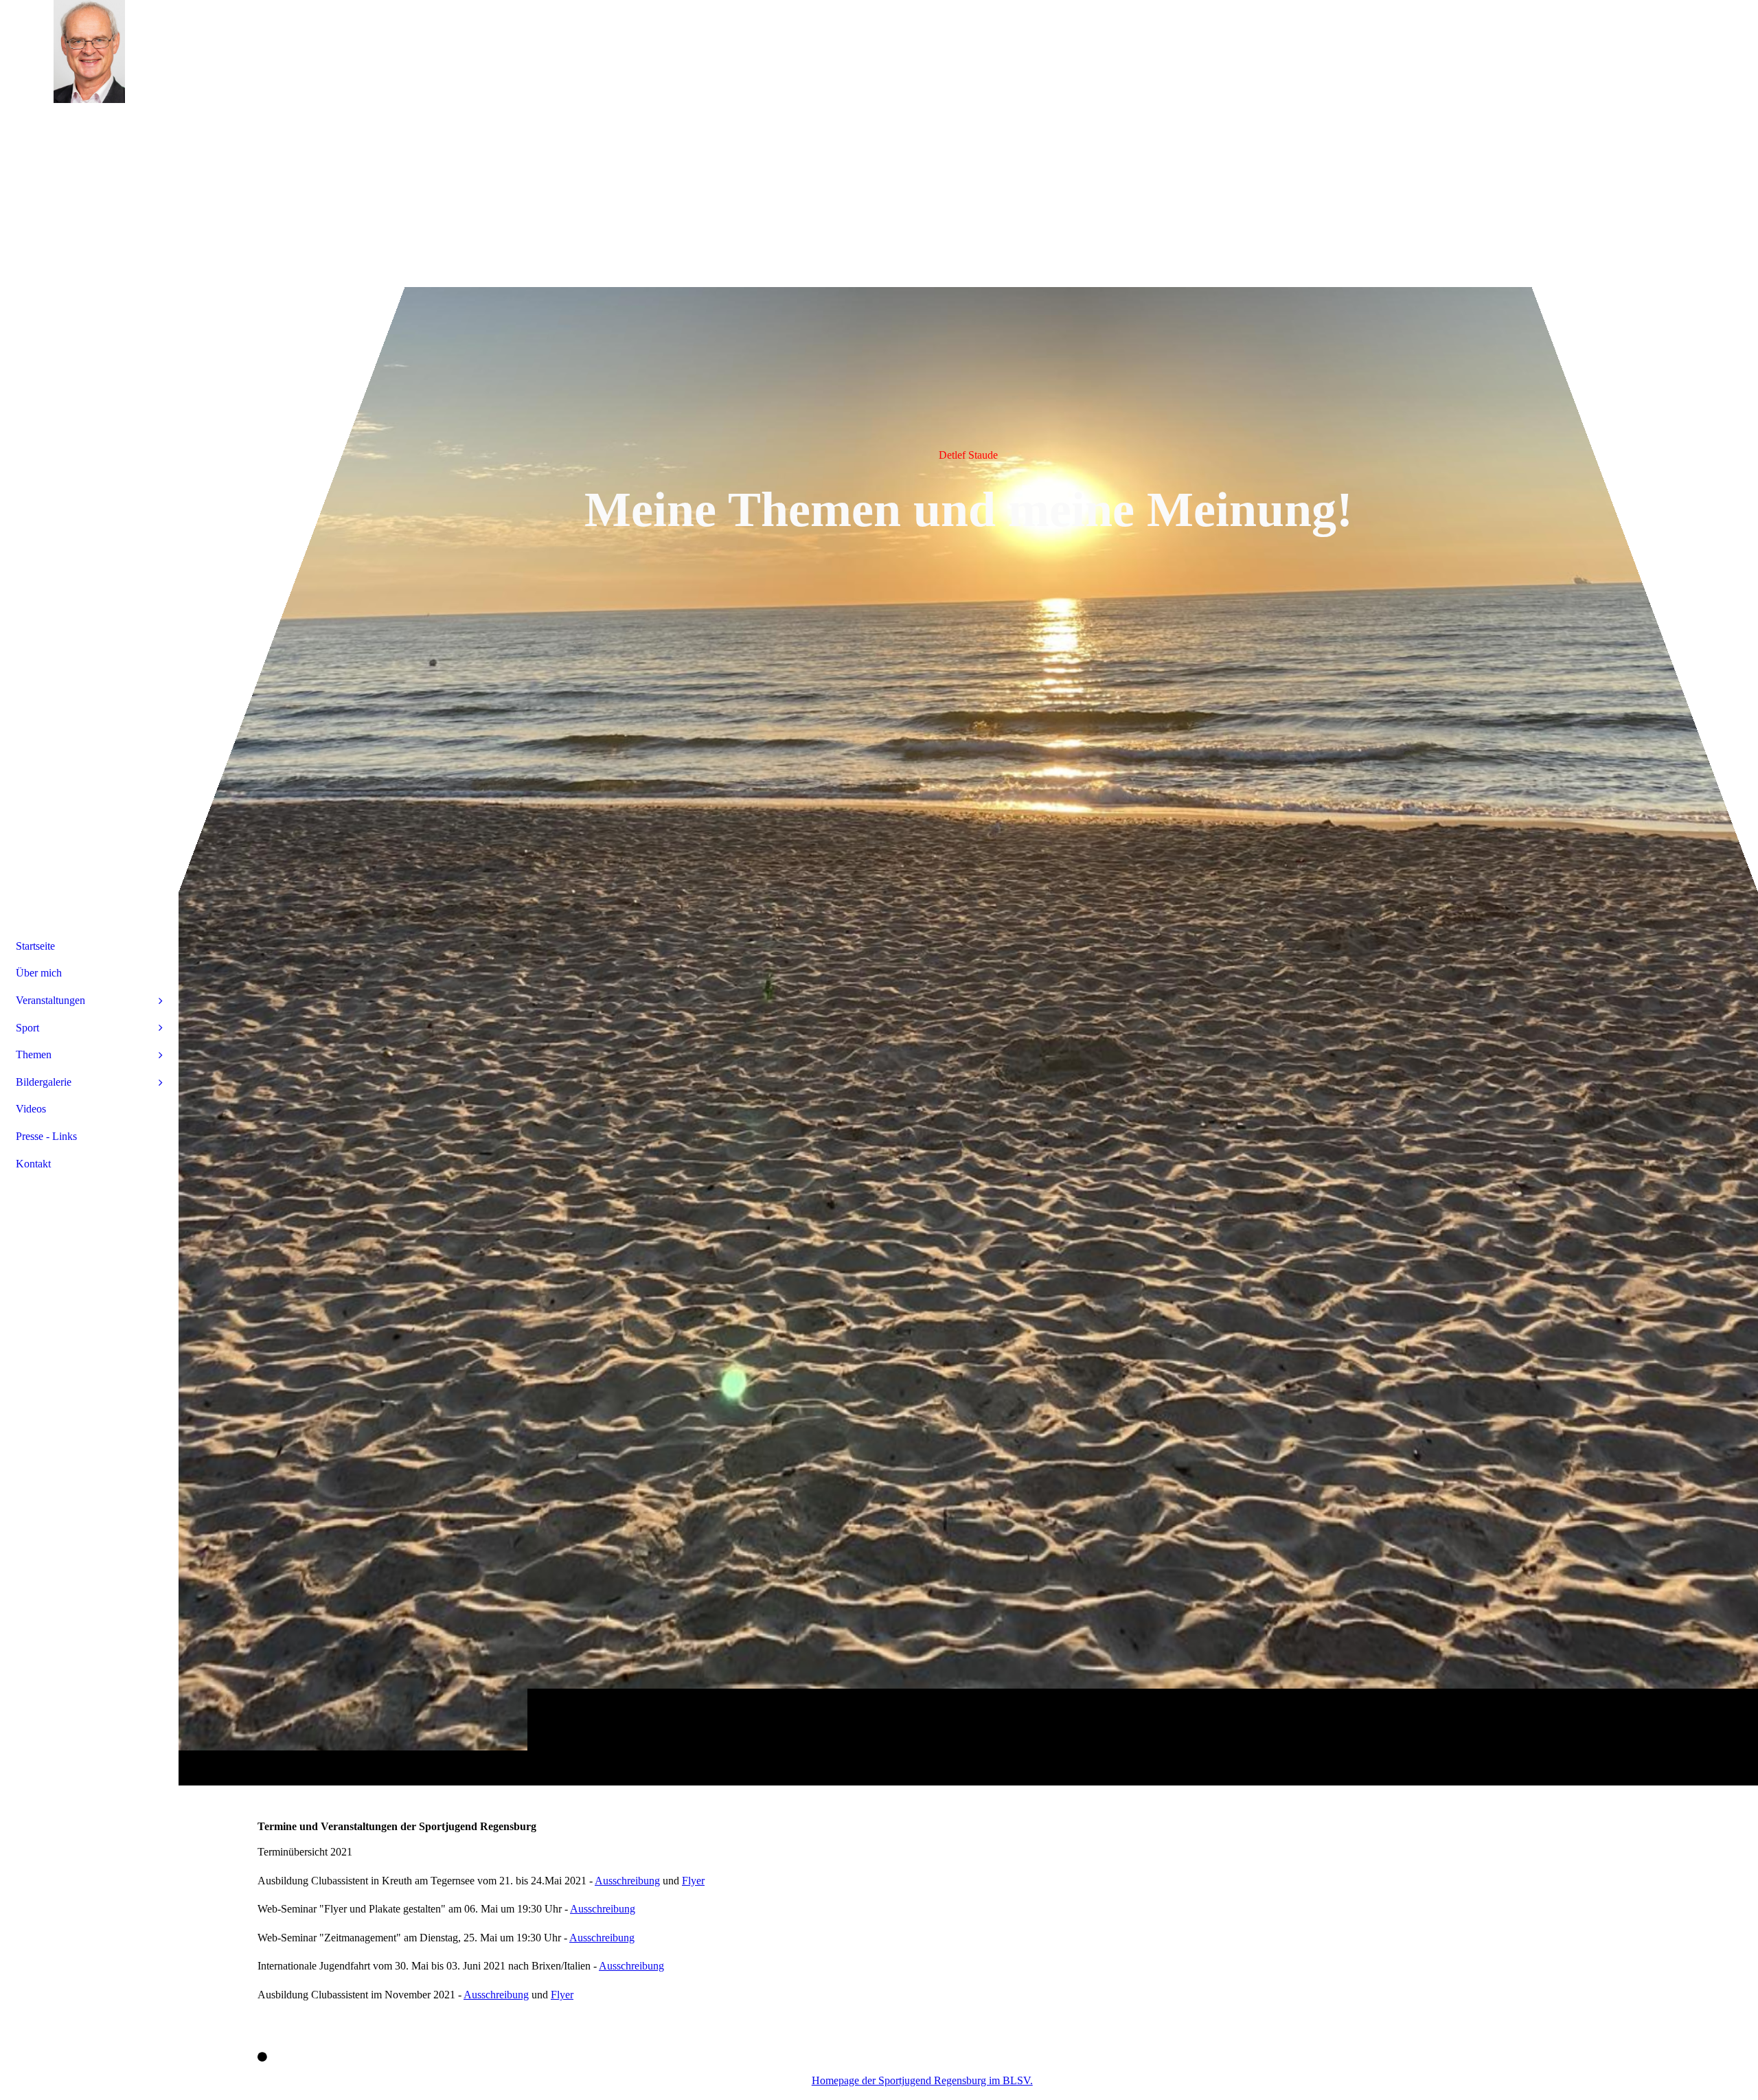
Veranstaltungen (50, 1000)
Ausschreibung (627, 1881)
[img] (968, 892)
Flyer (693, 1881)
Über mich (39, 973)
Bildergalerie (44, 1082)
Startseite (35, 946)
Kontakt (33, 1164)
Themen (34, 1054)
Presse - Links (46, 1136)
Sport (27, 1028)
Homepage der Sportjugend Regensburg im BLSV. (922, 2080)
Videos (31, 1109)
